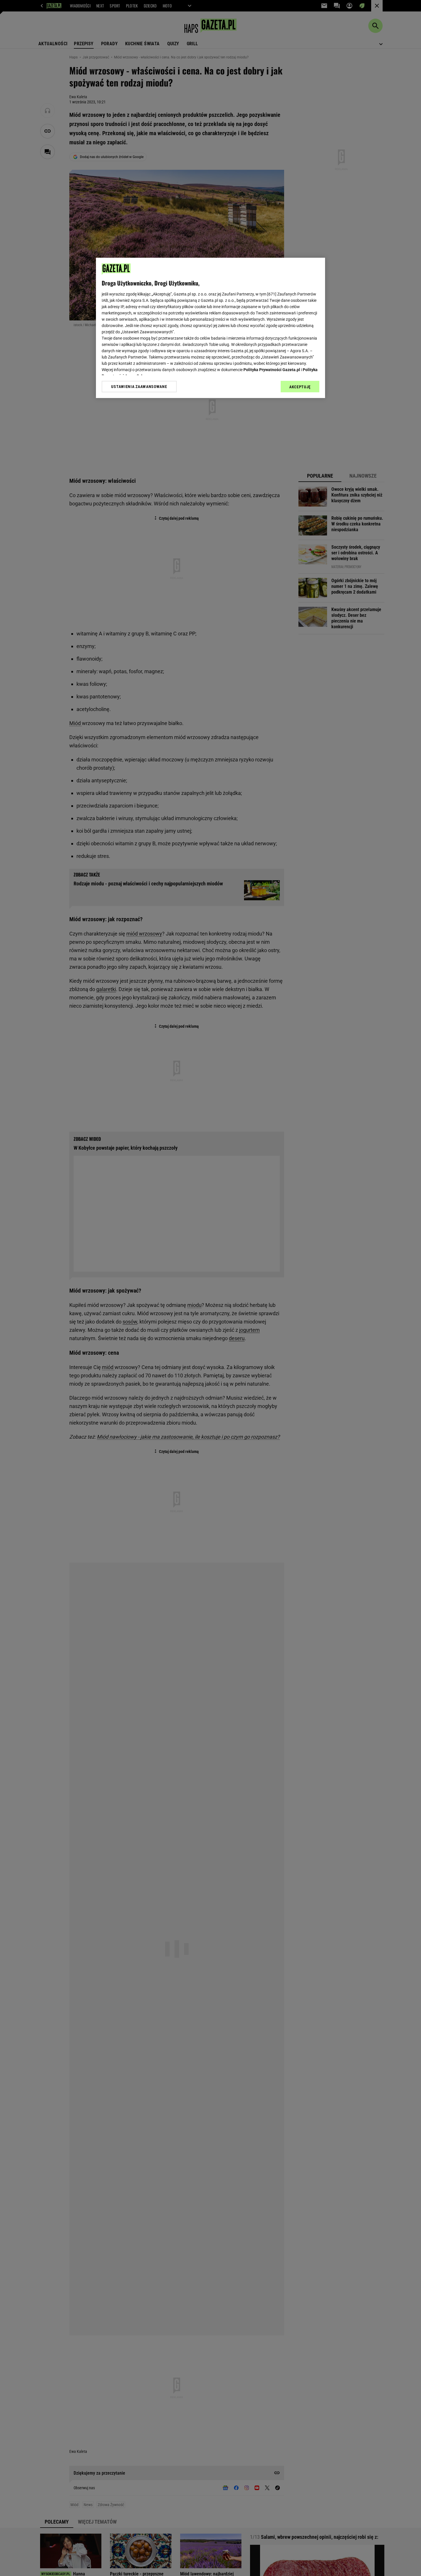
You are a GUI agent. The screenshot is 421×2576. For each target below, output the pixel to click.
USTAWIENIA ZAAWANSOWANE (139, 387)
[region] (210, 328)
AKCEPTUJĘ (300, 387)
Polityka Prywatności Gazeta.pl (272, 370)
